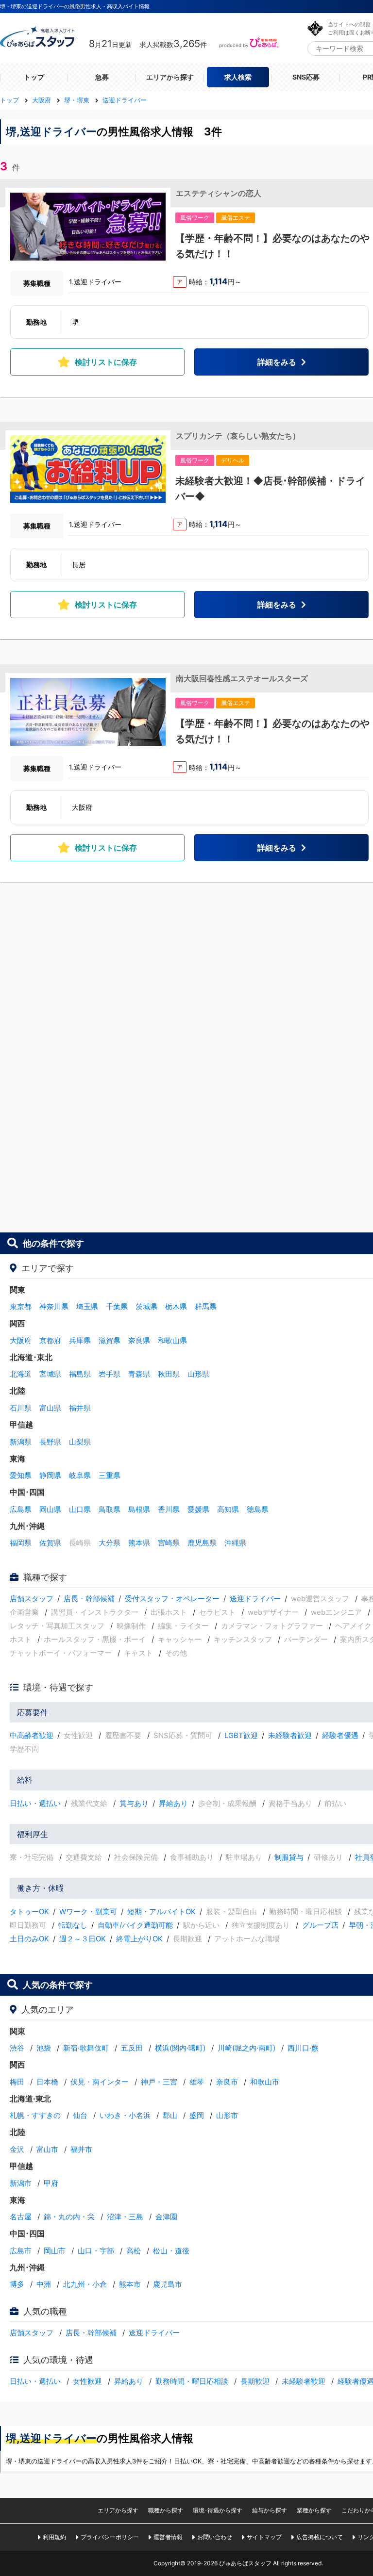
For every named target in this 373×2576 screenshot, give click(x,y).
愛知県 (21, 1475)
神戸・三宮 (159, 2082)
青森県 (139, 1374)
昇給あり (173, 1803)
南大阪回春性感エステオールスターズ (242, 678)
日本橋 (47, 2082)
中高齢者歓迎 (32, 1735)
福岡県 (21, 1543)
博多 (17, 2284)
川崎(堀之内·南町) (246, 2048)
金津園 (166, 2217)
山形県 (198, 1374)
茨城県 (146, 1306)
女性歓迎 (87, 2381)
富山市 (47, 2149)
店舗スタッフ (32, 1599)
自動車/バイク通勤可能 (135, 1925)
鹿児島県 (202, 1543)
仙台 (80, 2115)
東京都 (21, 1306)
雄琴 (197, 2082)
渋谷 (17, 2048)
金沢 (17, 2149)
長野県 (50, 1442)
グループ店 (320, 1925)
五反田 (132, 2048)
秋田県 (169, 1374)
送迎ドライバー (255, 1599)
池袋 (44, 2048)
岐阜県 (80, 1475)
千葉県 (117, 1306)
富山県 (50, 1408)
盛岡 (197, 2115)
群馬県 (206, 1306)
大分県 (110, 1543)
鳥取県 (110, 1509)
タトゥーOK (29, 1911)
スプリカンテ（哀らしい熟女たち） (238, 436)
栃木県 (176, 1306)
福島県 (80, 1374)
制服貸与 (289, 1857)
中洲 (44, 2284)
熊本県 (139, 1543)
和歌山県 (172, 1340)
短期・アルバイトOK (161, 1911)
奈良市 (227, 2082)
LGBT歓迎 (241, 1735)
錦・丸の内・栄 (69, 2217)
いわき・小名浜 (125, 2115)
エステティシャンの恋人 (219, 193)
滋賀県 (110, 1340)
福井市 (81, 2149)
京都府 (50, 1340)
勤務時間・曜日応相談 (192, 2381)
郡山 (170, 2115)
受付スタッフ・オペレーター (172, 1599)
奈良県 (139, 1340)
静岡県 (50, 1475)
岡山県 (50, 1509)
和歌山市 (265, 2082)
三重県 (110, 1475)
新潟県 (21, 1442)
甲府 (51, 2183)
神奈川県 (54, 1306)
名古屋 (21, 2217)
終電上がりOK (139, 1939)
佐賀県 (50, 1543)
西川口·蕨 (303, 2048)
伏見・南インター (100, 2082)
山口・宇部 (96, 2251)
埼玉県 (87, 1306)
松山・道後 (171, 2251)
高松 (134, 2251)
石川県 (21, 1408)
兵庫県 (80, 1340)
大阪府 (21, 1340)
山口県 (80, 1509)
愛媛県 (198, 1509)
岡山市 (55, 2251)
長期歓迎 (255, 2381)
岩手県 (110, 1374)
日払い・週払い (35, 1803)
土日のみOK (29, 1939)
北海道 (21, 1374)
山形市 (227, 2115)
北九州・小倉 (85, 2284)
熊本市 (130, 2284)
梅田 (17, 2082)
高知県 (228, 1509)
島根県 (139, 1509)
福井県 (80, 1408)
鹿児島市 (168, 2284)
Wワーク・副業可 (88, 1911)
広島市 (21, 2251)
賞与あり (134, 1803)
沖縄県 (235, 1543)
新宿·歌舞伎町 (86, 2048)
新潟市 (21, 2183)
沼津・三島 (125, 2217)
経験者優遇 (340, 1735)
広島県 (21, 1509)
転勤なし (73, 1925)
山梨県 (80, 1442)
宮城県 (50, 1374)
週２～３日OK (83, 1939)
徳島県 (258, 1509)
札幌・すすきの (35, 2115)
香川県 (169, 1509)
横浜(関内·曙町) (180, 2048)
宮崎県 (169, 1543)
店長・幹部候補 (89, 1599)
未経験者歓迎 (290, 1735)
